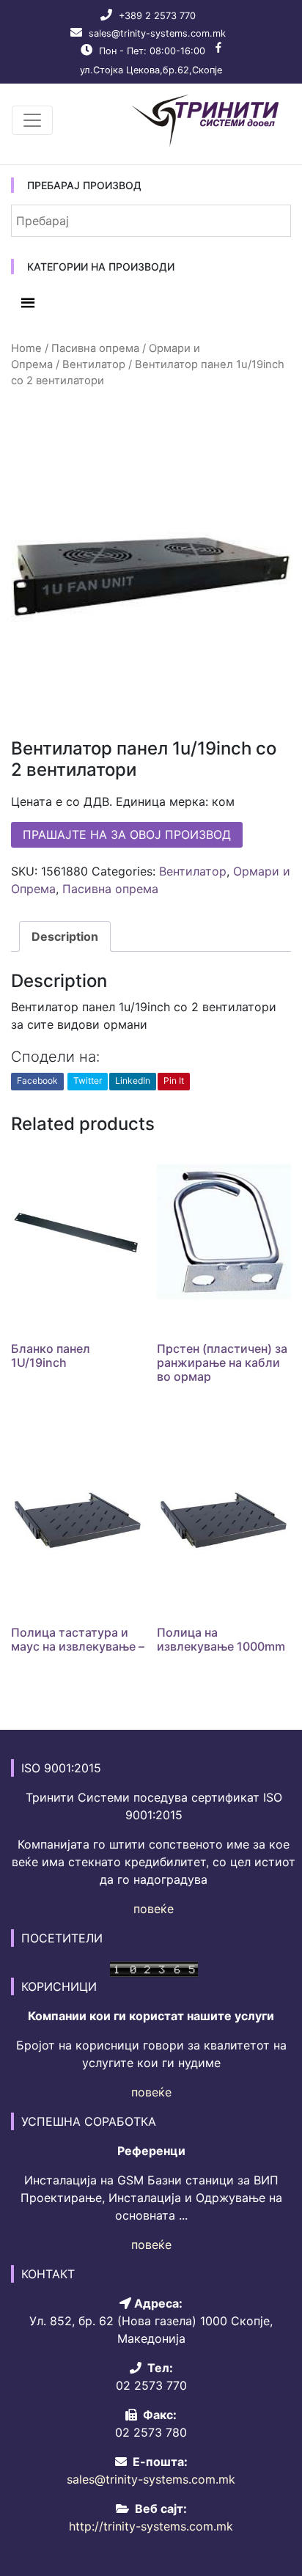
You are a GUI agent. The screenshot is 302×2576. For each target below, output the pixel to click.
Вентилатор (94, 364)
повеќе (154, 1909)
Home (26, 348)
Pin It (174, 1080)
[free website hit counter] (154, 1967)
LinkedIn (133, 1080)
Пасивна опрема (95, 348)
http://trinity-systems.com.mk (151, 2526)
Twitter (88, 1080)
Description (65, 936)
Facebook (37, 1080)
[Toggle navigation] (32, 120)
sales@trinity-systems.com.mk (157, 33)
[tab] (65, 936)
